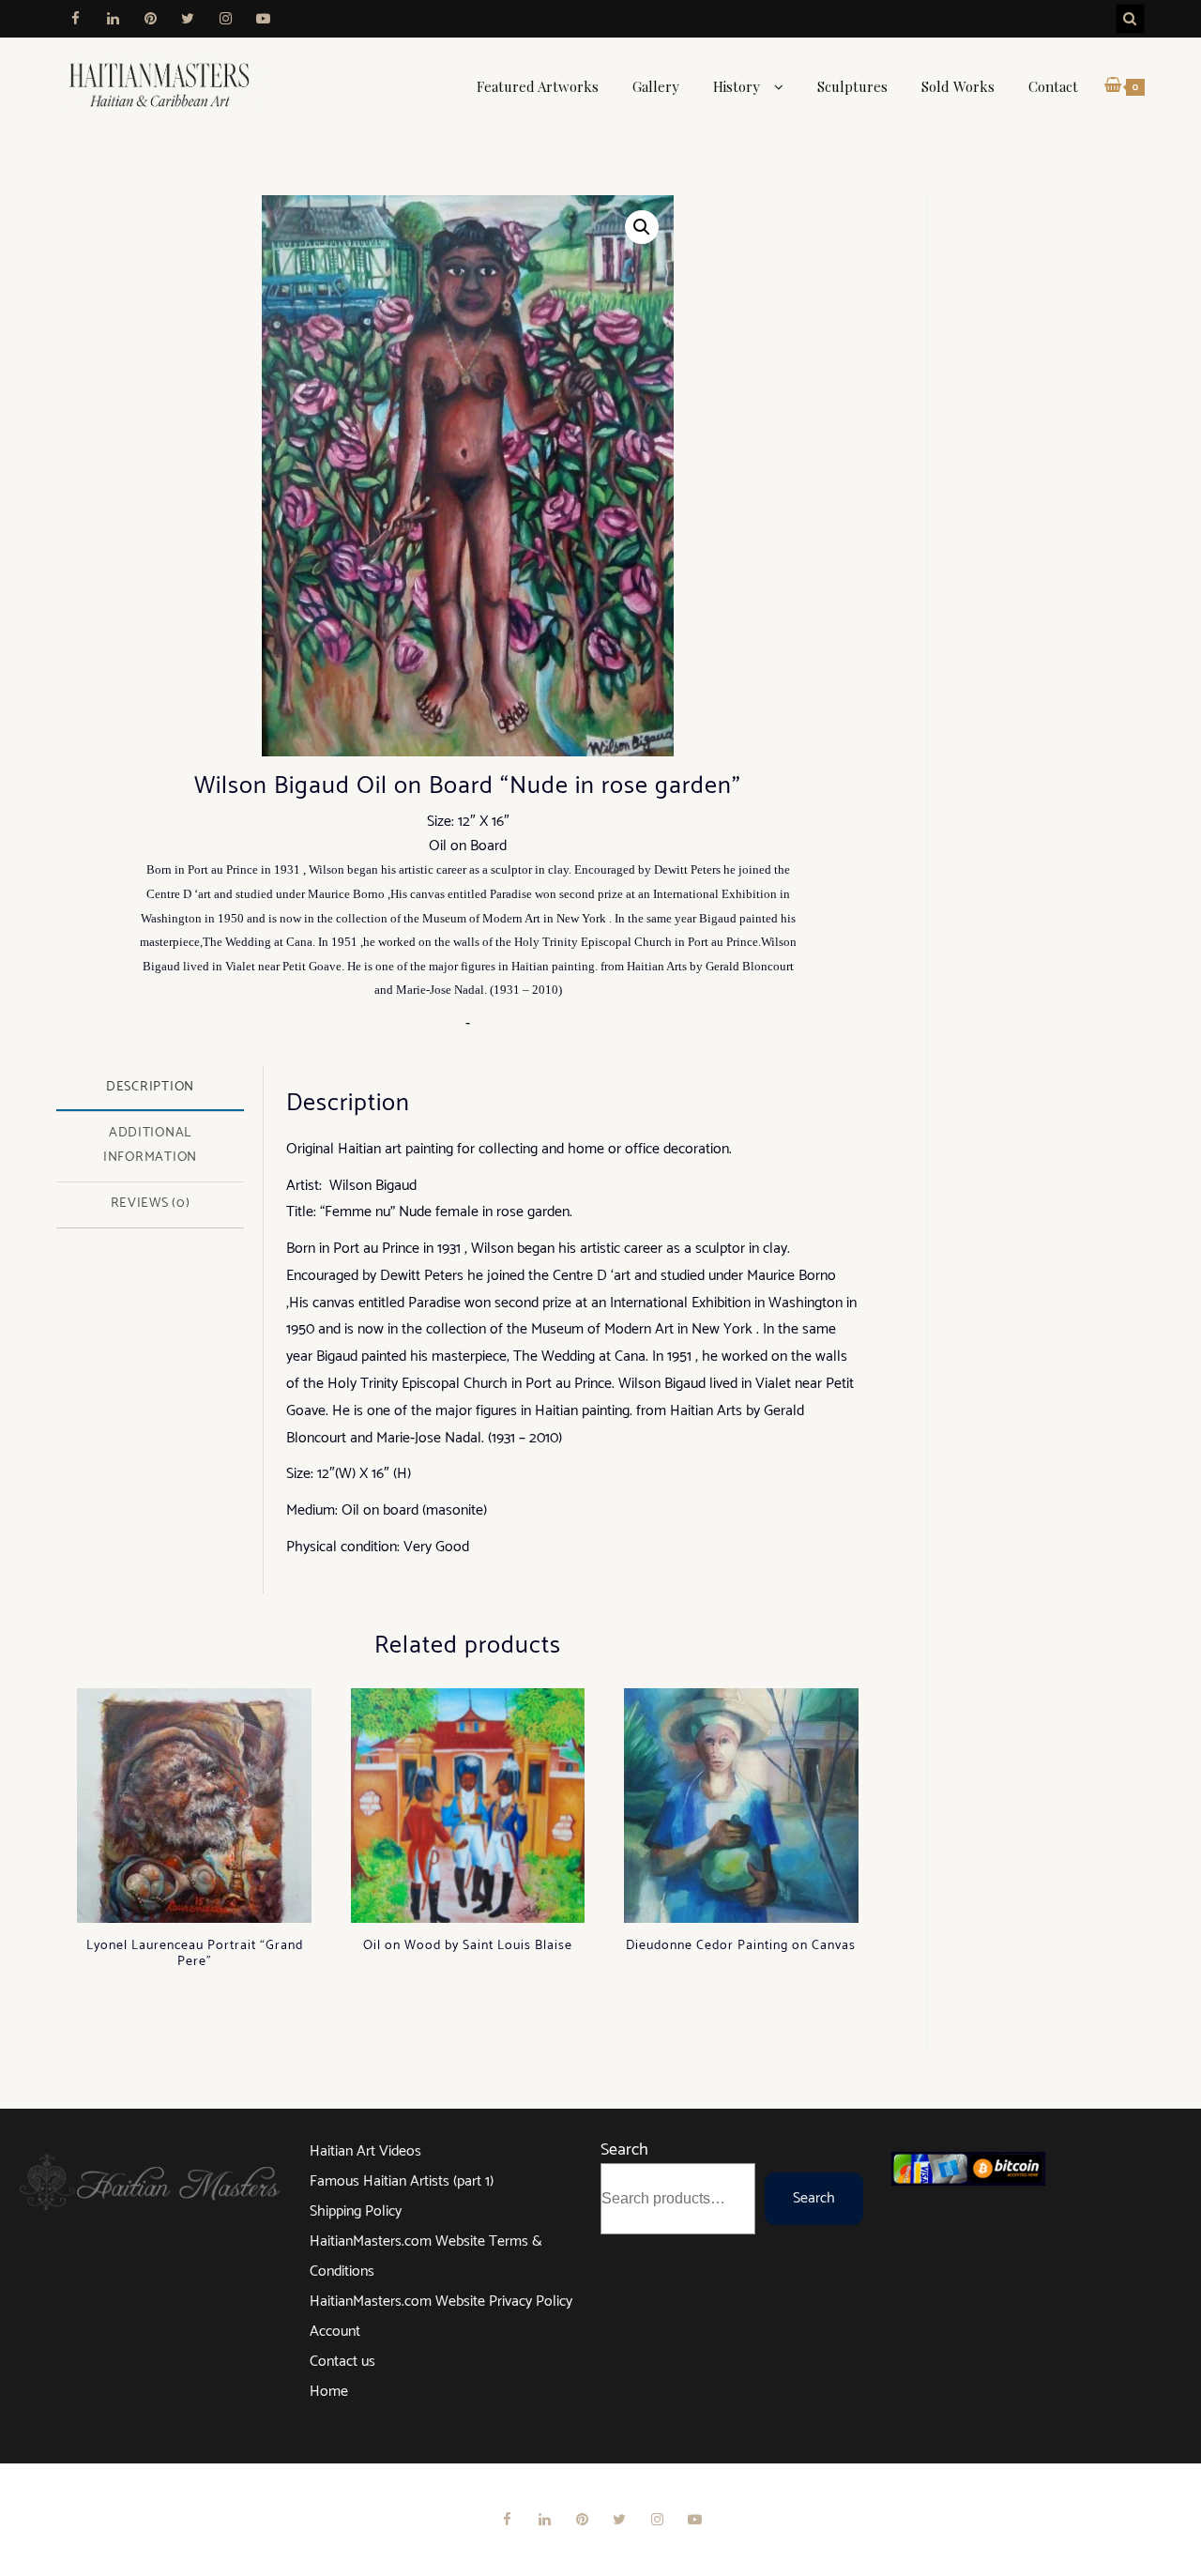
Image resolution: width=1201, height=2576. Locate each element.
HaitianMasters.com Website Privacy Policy (441, 2302)
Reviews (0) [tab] (151, 1203)
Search (624, 2150)
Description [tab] (150, 1087)
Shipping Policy (356, 2211)
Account (335, 2332)
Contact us (342, 2362)
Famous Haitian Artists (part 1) (402, 2181)
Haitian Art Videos (365, 2151)
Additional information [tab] (150, 1145)
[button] (642, 227)
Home (329, 2392)
